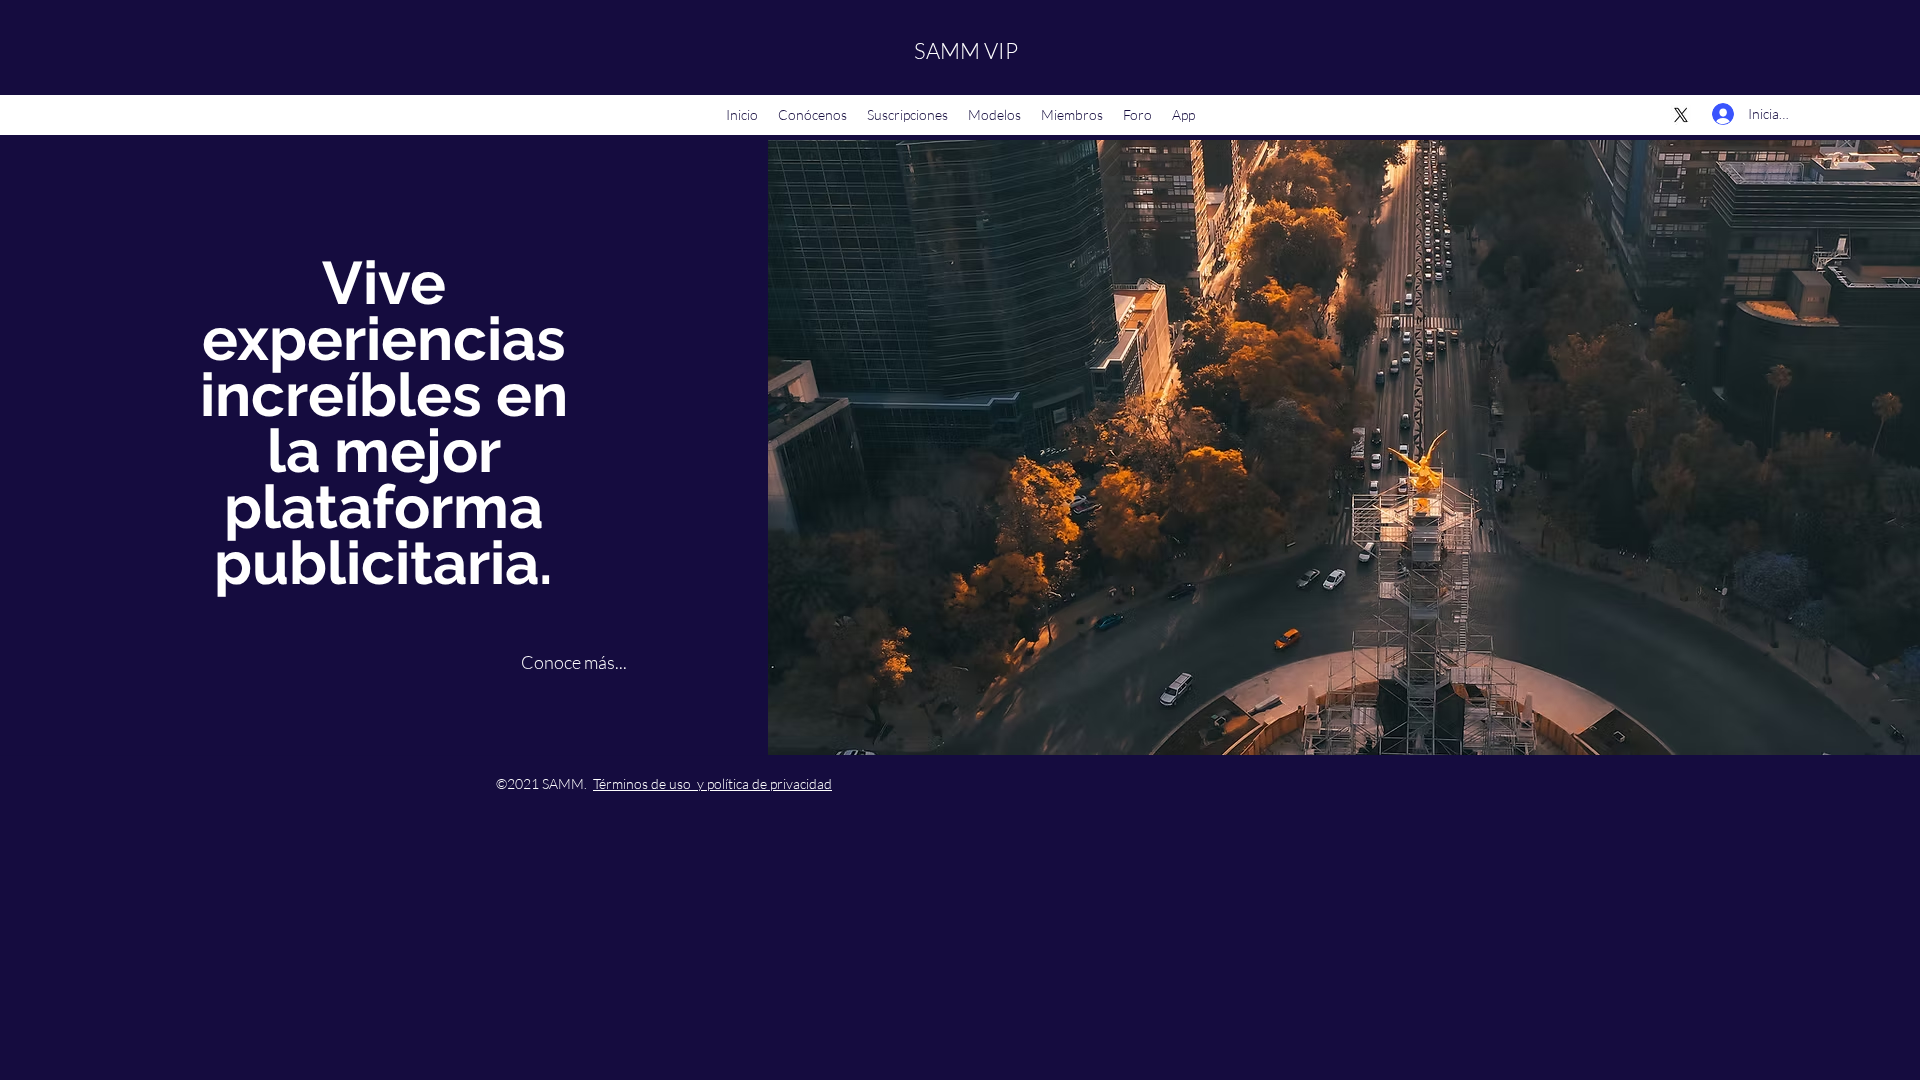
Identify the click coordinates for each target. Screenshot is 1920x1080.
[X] (1681, 115)
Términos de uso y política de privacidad (712, 783)
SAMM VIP (966, 50)
